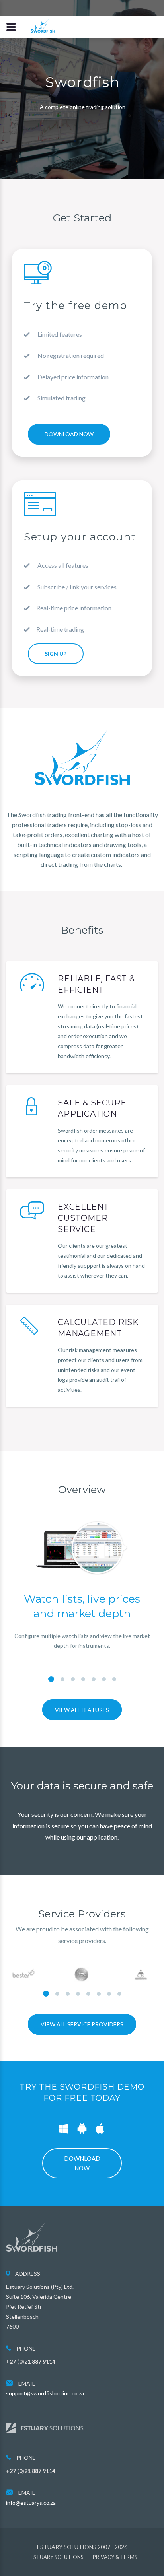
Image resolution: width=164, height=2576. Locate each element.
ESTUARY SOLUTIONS (57, 2557)
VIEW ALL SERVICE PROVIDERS (82, 2024)
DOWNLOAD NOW (69, 434)
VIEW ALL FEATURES (82, 1710)
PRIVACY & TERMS (115, 2557)
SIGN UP (56, 654)
